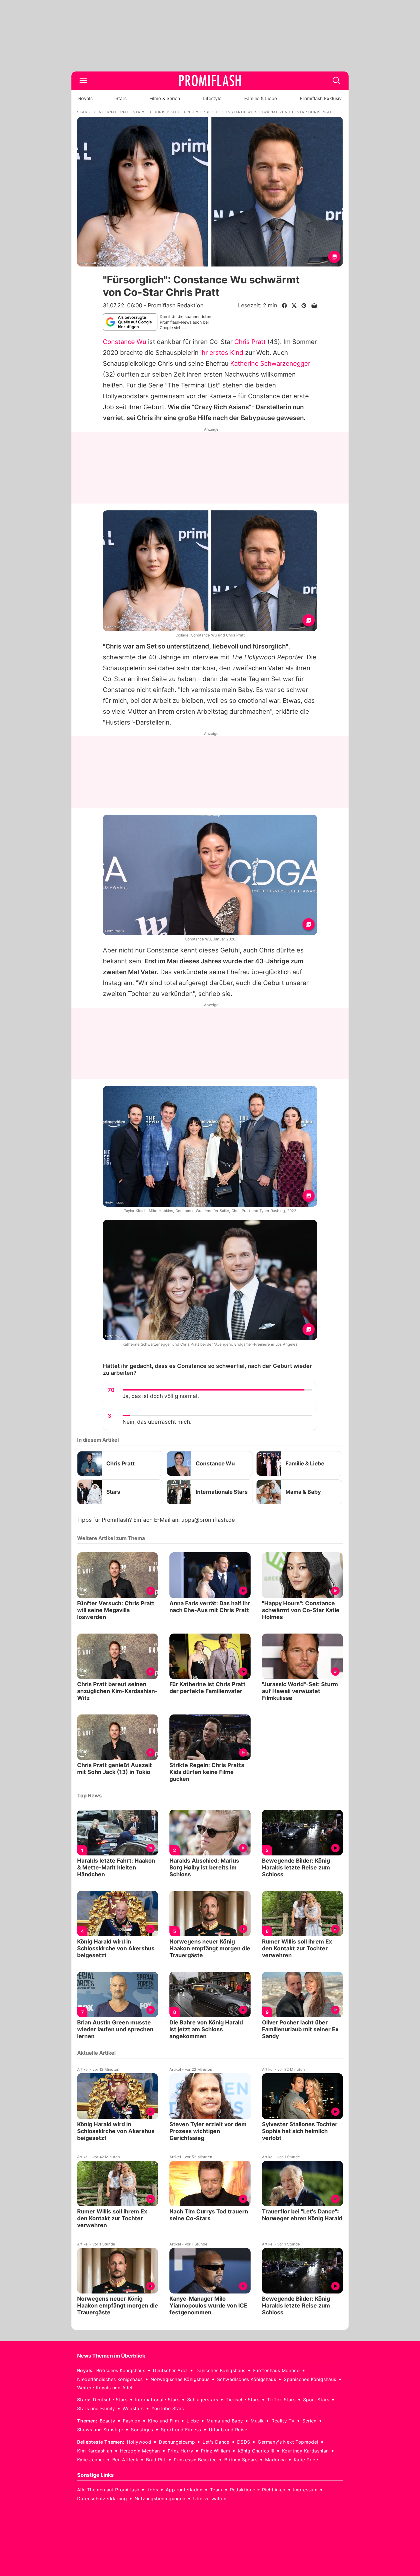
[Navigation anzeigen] (83, 81)
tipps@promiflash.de (208, 1520)
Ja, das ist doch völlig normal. (161, 1396)
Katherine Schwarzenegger (270, 363)
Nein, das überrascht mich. (157, 1422)
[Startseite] (210, 81)
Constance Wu (125, 342)
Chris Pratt (250, 342)
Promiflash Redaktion (176, 305)
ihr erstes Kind (222, 353)
